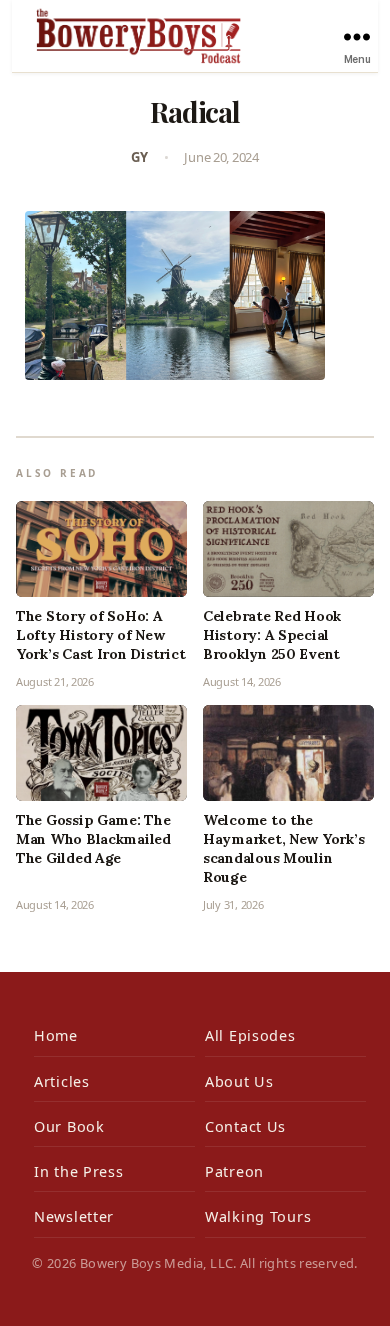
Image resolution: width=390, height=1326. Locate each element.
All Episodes (250, 1035)
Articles (62, 1081)
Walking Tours (258, 1216)
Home (56, 1035)
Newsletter (74, 1216)
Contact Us (245, 1126)
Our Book (69, 1126)
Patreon (234, 1171)
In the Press (79, 1171)
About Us (239, 1081)
